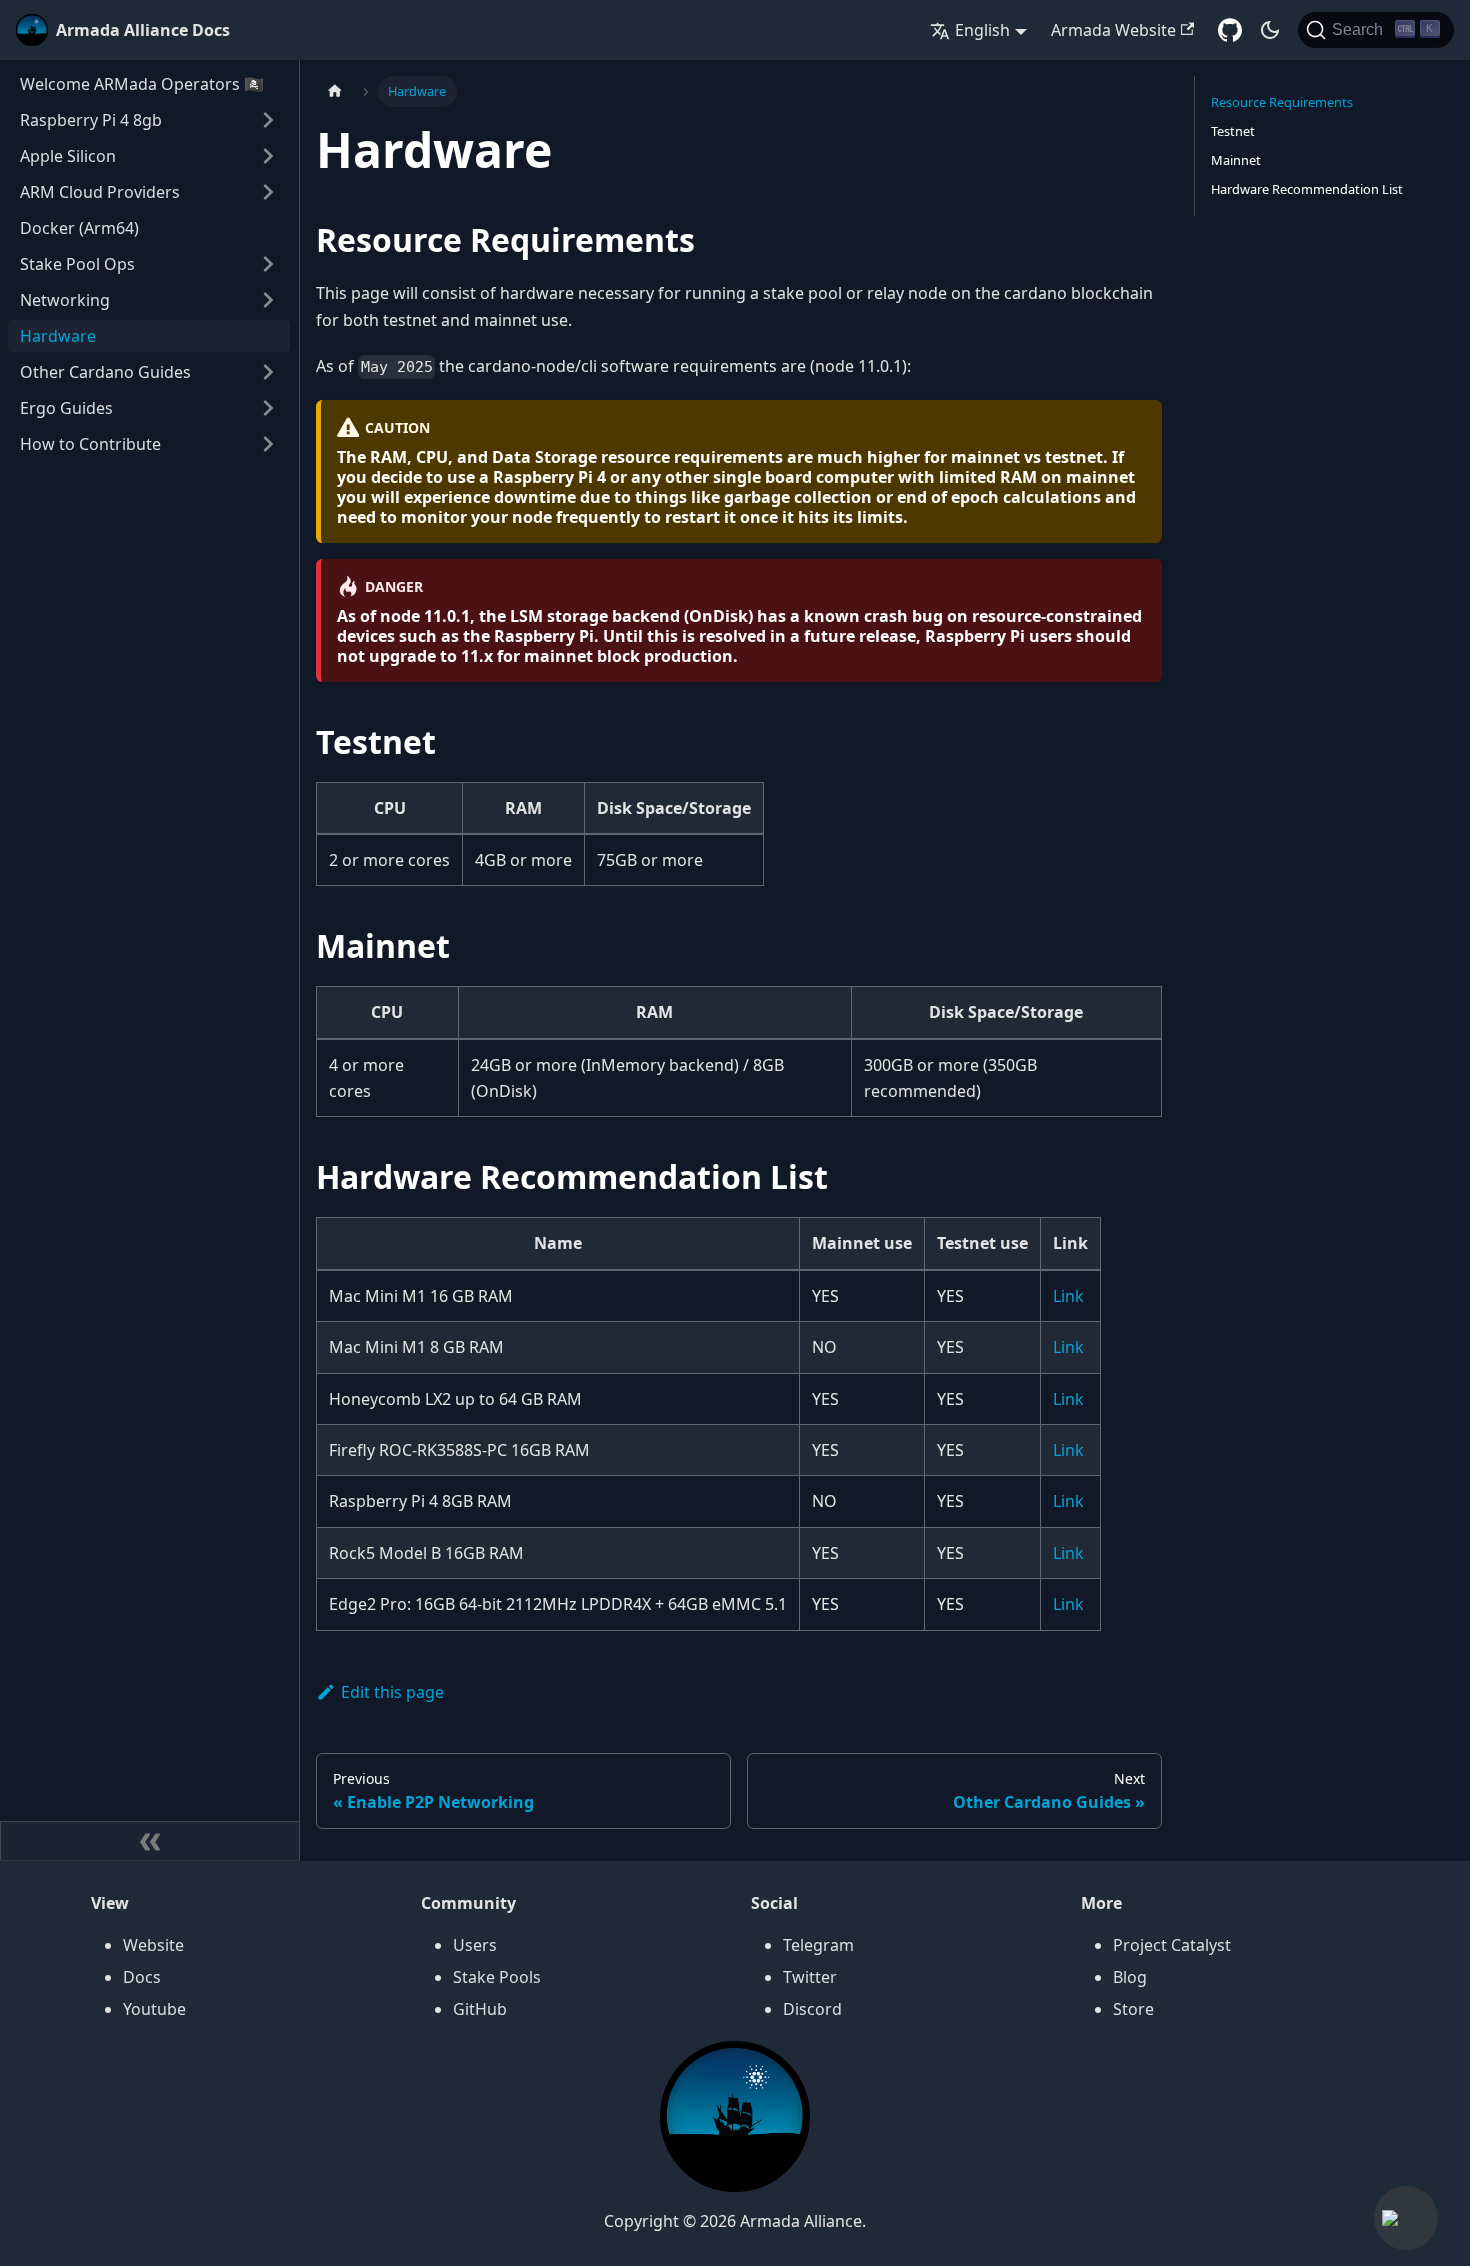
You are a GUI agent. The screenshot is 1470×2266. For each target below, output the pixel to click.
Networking (65, 300)
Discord (812, 2009)
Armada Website (1113, 30)
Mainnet (1236, 160)
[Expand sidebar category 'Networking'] (268, 300)
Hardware (58, 336)
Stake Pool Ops (77, 264)
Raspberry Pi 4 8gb (91, 120)
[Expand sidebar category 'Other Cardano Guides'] (268, 372)
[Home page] (335, 91)
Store (1133, 2009)
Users (475, 1945)
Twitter (810, 1977)
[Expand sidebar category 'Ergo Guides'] (268, 408)
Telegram (818, 1945)
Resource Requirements (1282, 102)
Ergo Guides (66, 408)
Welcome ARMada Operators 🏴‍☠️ (142, 84)
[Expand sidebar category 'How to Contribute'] (268, 444)
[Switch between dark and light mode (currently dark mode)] (1270, 30)
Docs (142, 1977)
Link (1068, 1296)
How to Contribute (90, 444)
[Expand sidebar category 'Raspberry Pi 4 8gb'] (268, 120)
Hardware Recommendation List (1307, 189)
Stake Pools (497, 1977)
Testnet (1233, 131)
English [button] (982, 30)
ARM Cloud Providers (100, 192)
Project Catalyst (1172, 1945)
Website (153, 1945)
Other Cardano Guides (105, 372)
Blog (1130, 1977)
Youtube (154, 2009)
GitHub (480, 2009)
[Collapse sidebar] (150, 1841)
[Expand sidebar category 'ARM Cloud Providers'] (268, 192)
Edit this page (392, 1692)
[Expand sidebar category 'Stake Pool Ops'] (268, 264)
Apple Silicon (68, 156)
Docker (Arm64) (79, 228)
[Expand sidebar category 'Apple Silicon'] (268, 156)
